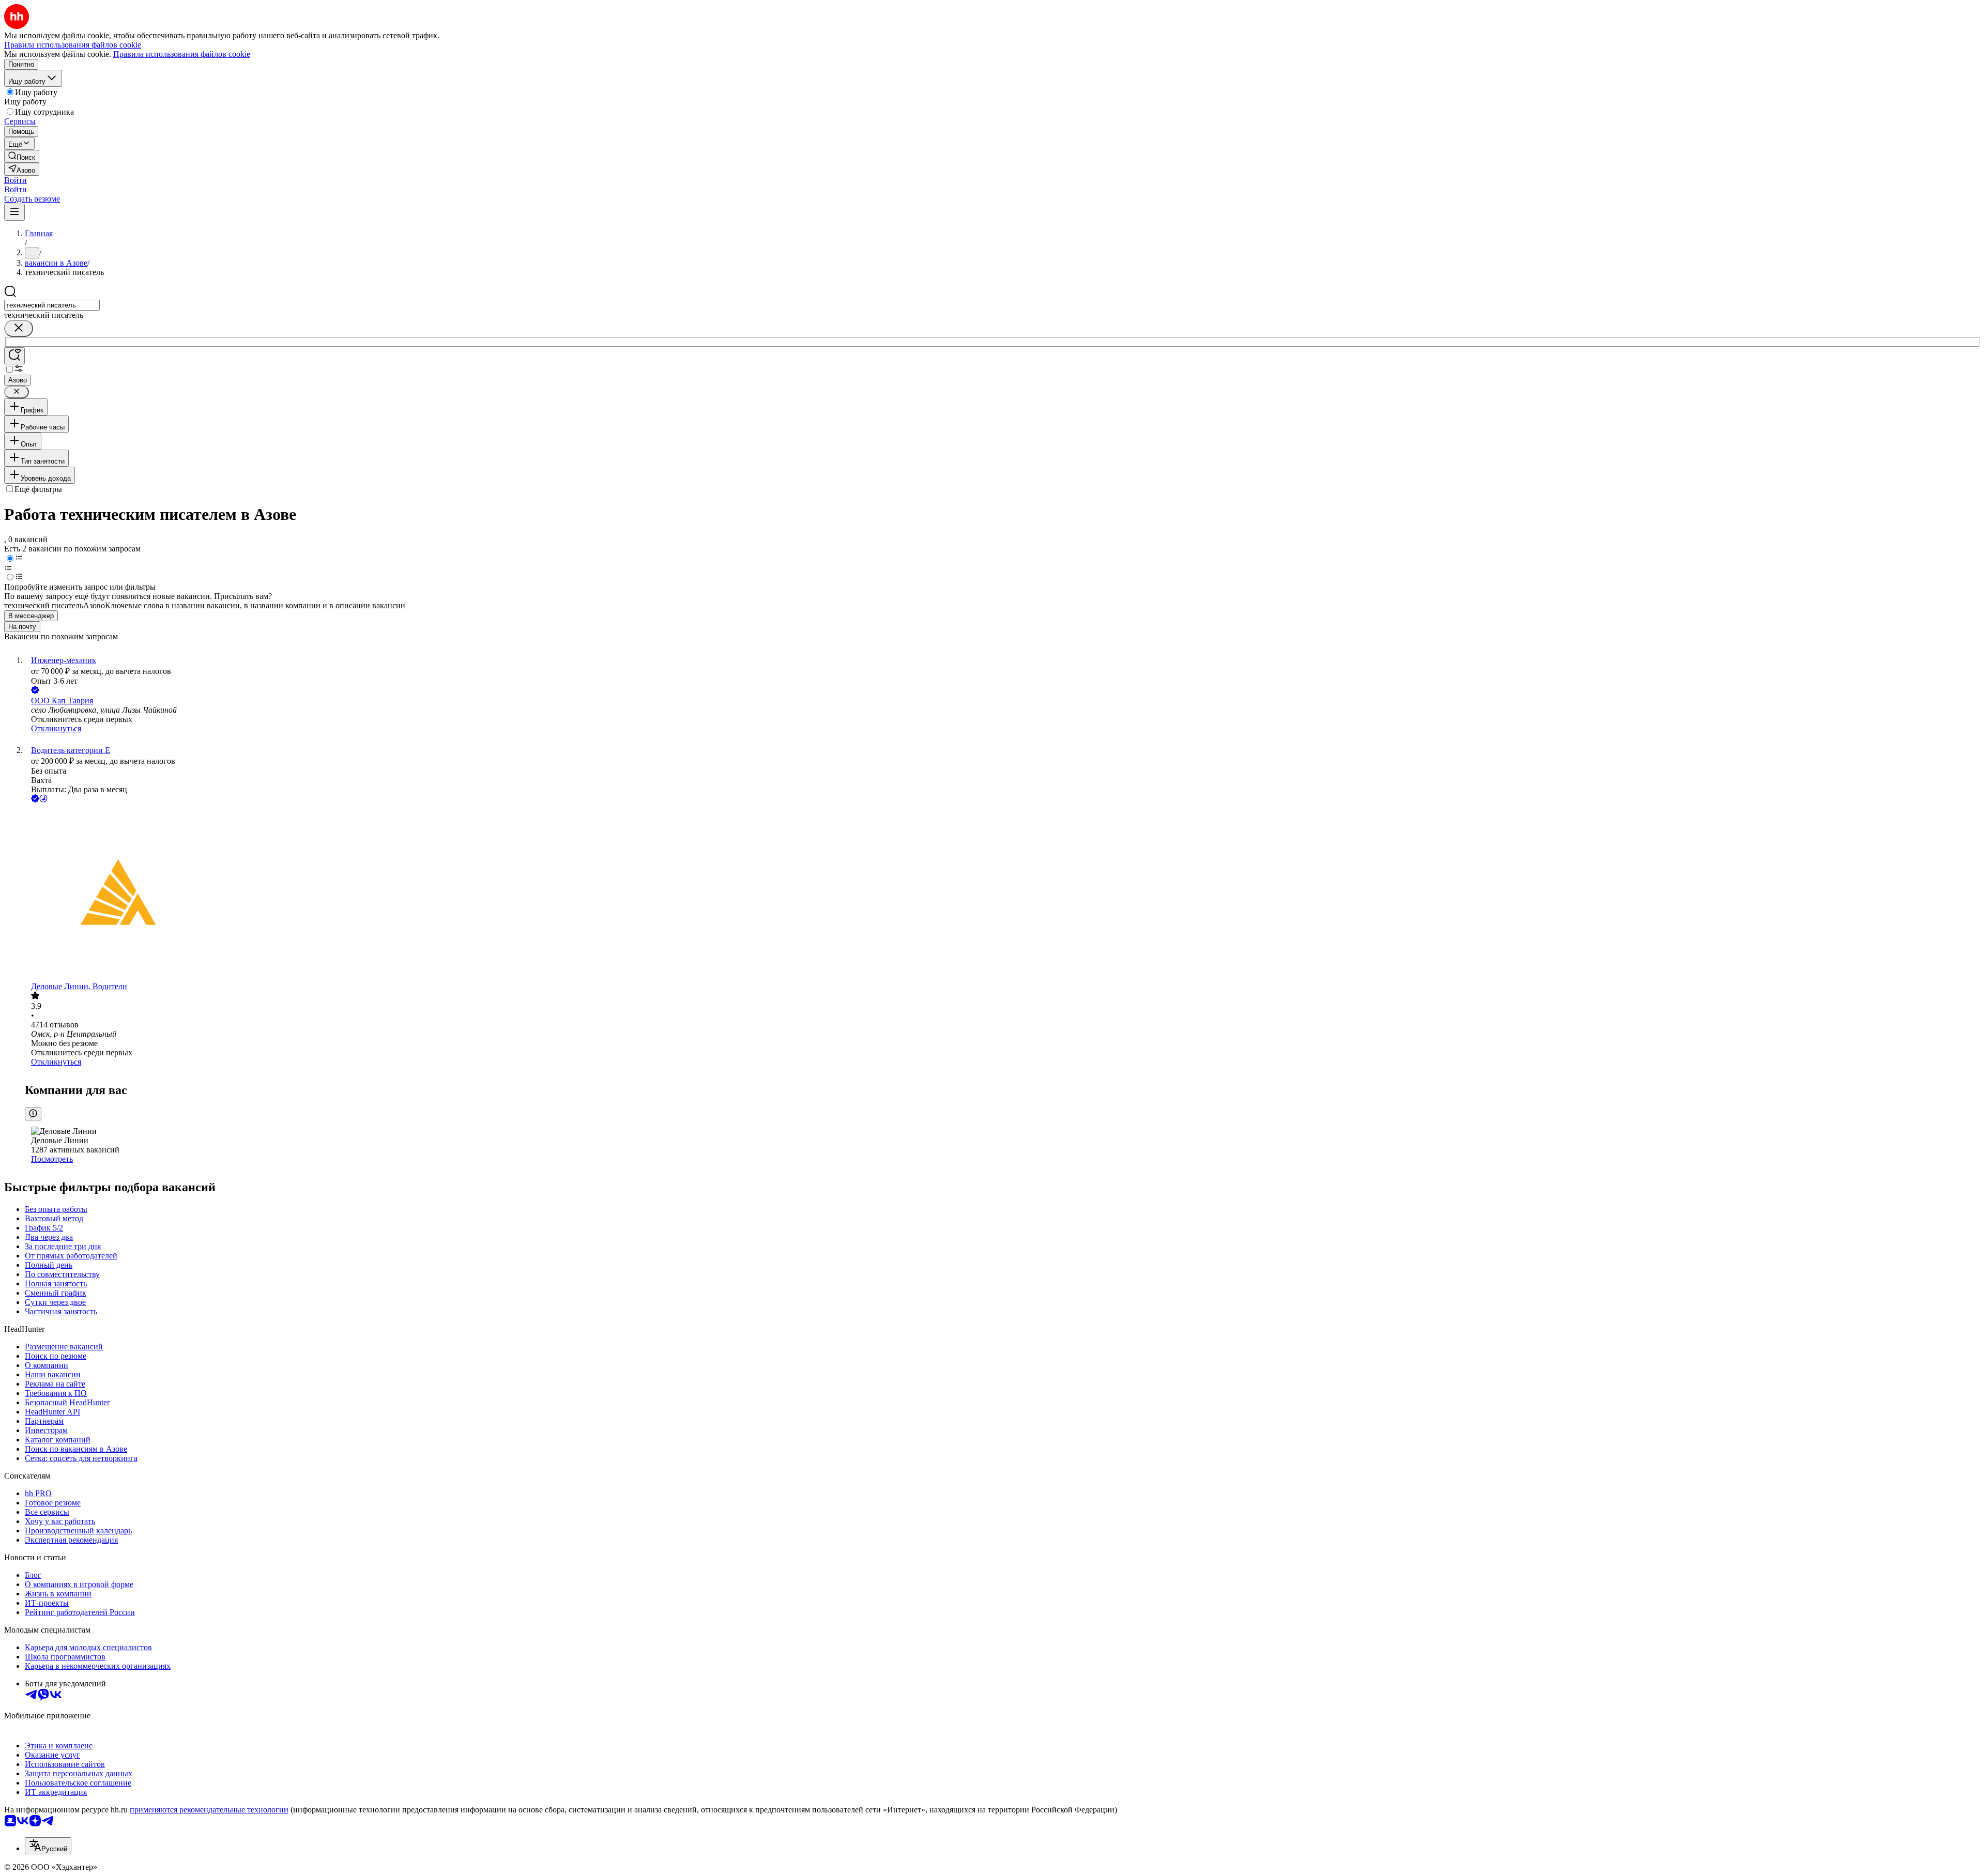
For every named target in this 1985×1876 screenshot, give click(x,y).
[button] (16, 180)
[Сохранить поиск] (14, 356)
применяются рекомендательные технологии (209, 1810)
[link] (22, 156)
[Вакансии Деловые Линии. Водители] (1003, 893)
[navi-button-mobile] (14, 212)
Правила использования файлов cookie (182, 54)
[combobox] (52, 305)
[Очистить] (19, 328)
